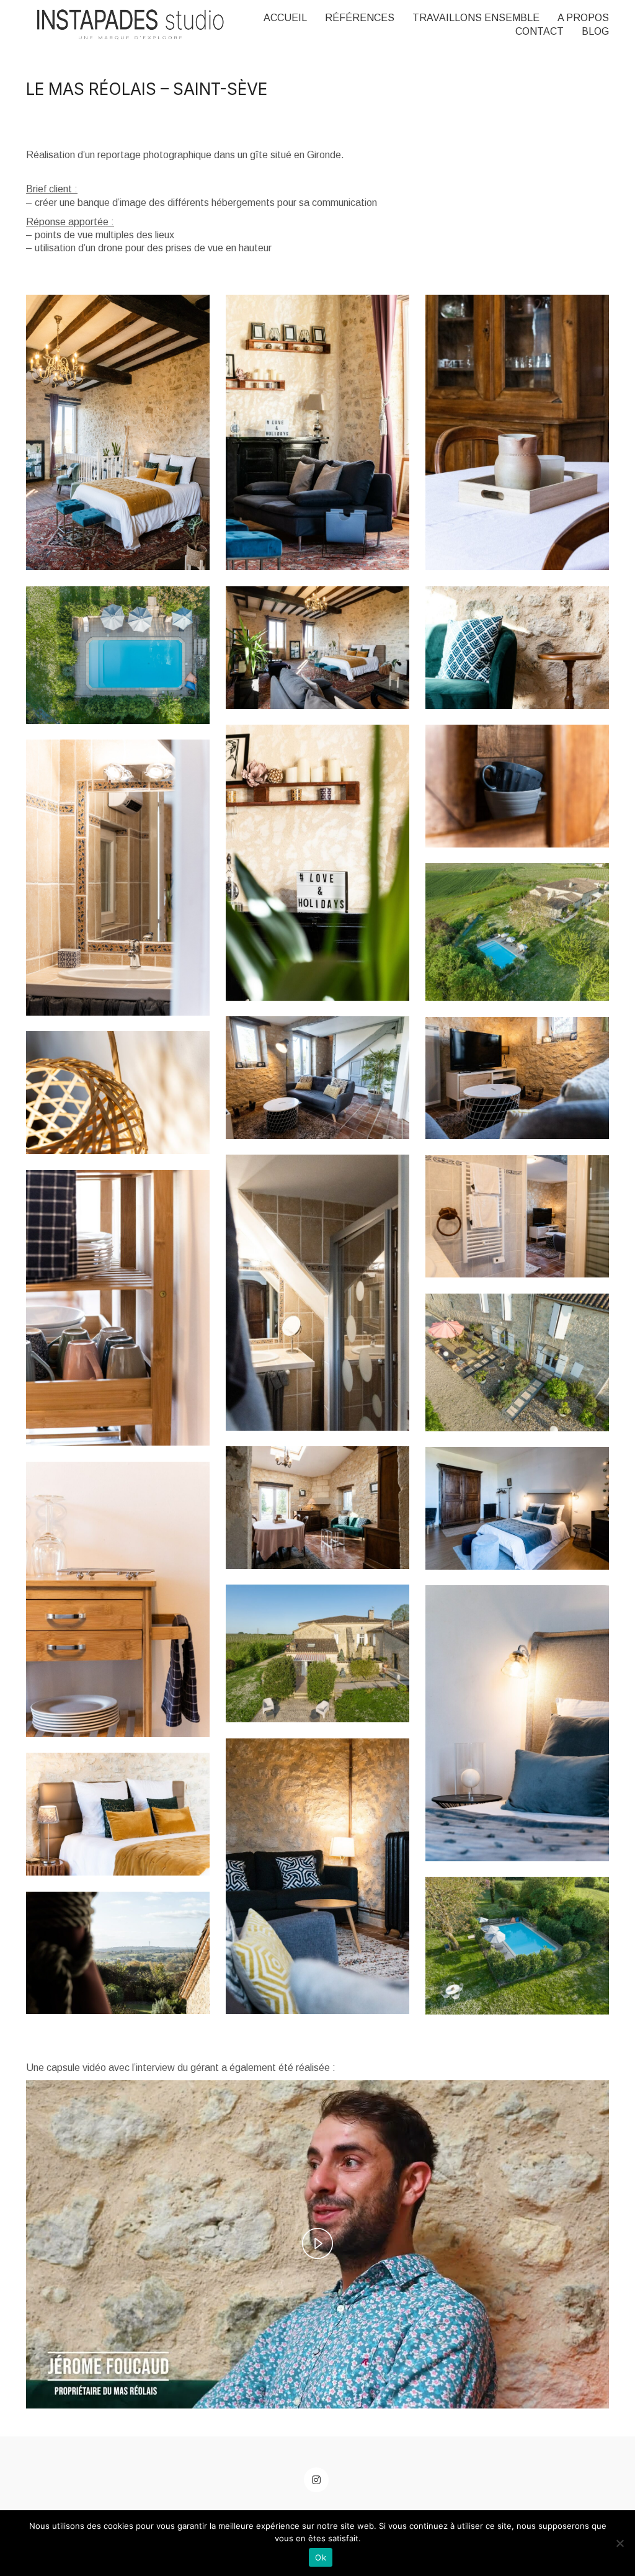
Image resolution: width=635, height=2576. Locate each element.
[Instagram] (316, 2480)
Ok (321, 2557)
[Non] (619, 2543)
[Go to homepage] (131, 25)
